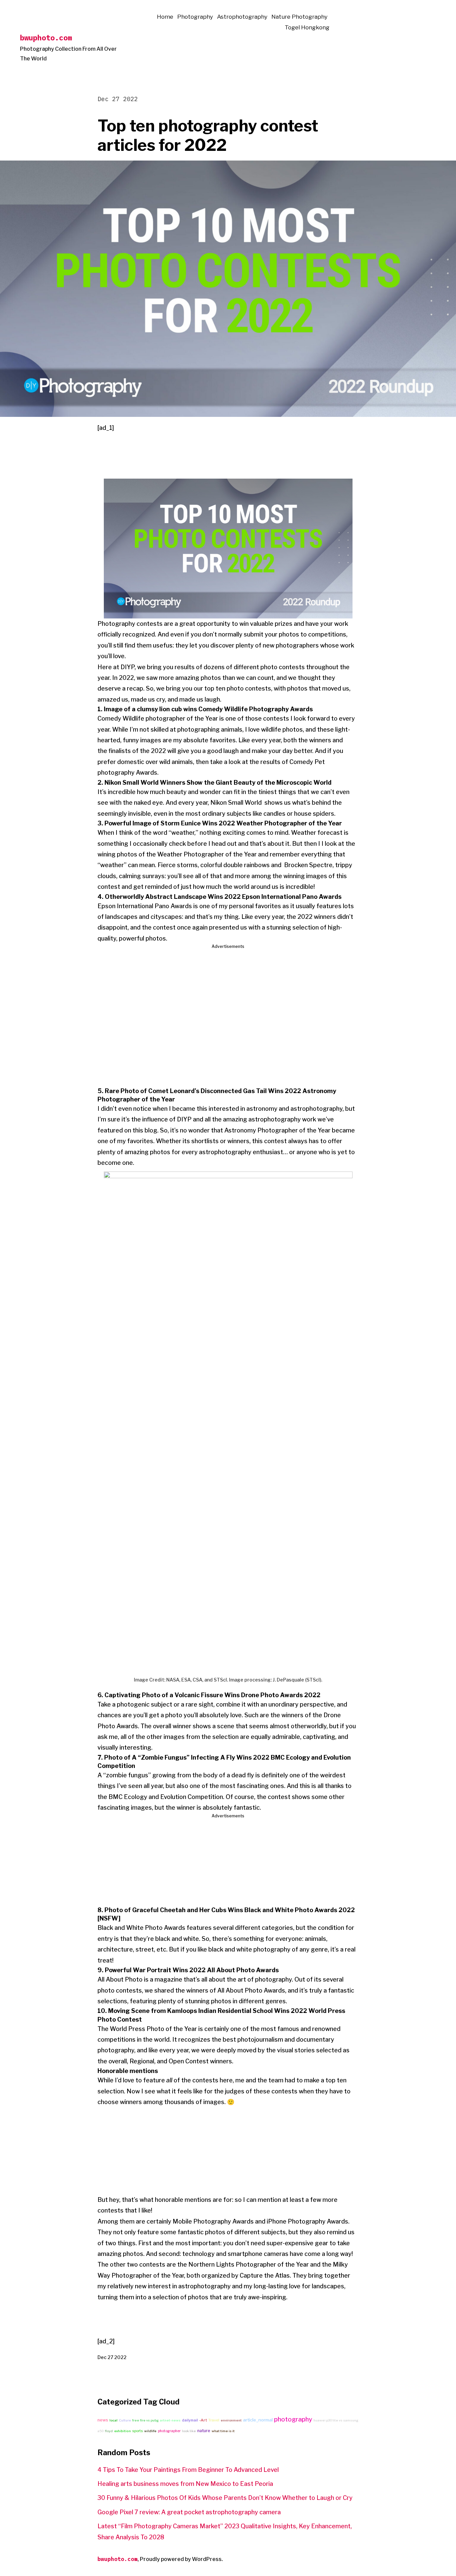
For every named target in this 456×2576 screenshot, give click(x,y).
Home (165, 17)
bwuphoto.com (46, 38)
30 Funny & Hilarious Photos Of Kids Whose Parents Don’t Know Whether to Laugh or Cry (225, 2498)
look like (189, 2431)
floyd (109, 2431)
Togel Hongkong (307, 27)
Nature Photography (299, 17)
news (103, 2420)
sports (138, 2431)
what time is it (223, 2431)
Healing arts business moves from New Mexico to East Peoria (185, 2484)
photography (293, 2419)
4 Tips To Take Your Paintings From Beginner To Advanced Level (188, 2470)
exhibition (123, 2431)
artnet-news (170, 2420)
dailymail (190, 2420)
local (113, 2420)
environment (231, 2420)
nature (204, 2431)
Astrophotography (242, 17)
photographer (169, 2431)
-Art (203, 2420)
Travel (214, 2420)
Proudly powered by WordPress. (181, 2559)
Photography (195, 17)
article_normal (258, 2420)
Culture (125, 2420)
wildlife (150, 2431)
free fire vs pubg (145, 2420)
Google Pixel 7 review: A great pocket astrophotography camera (189, 2512)
